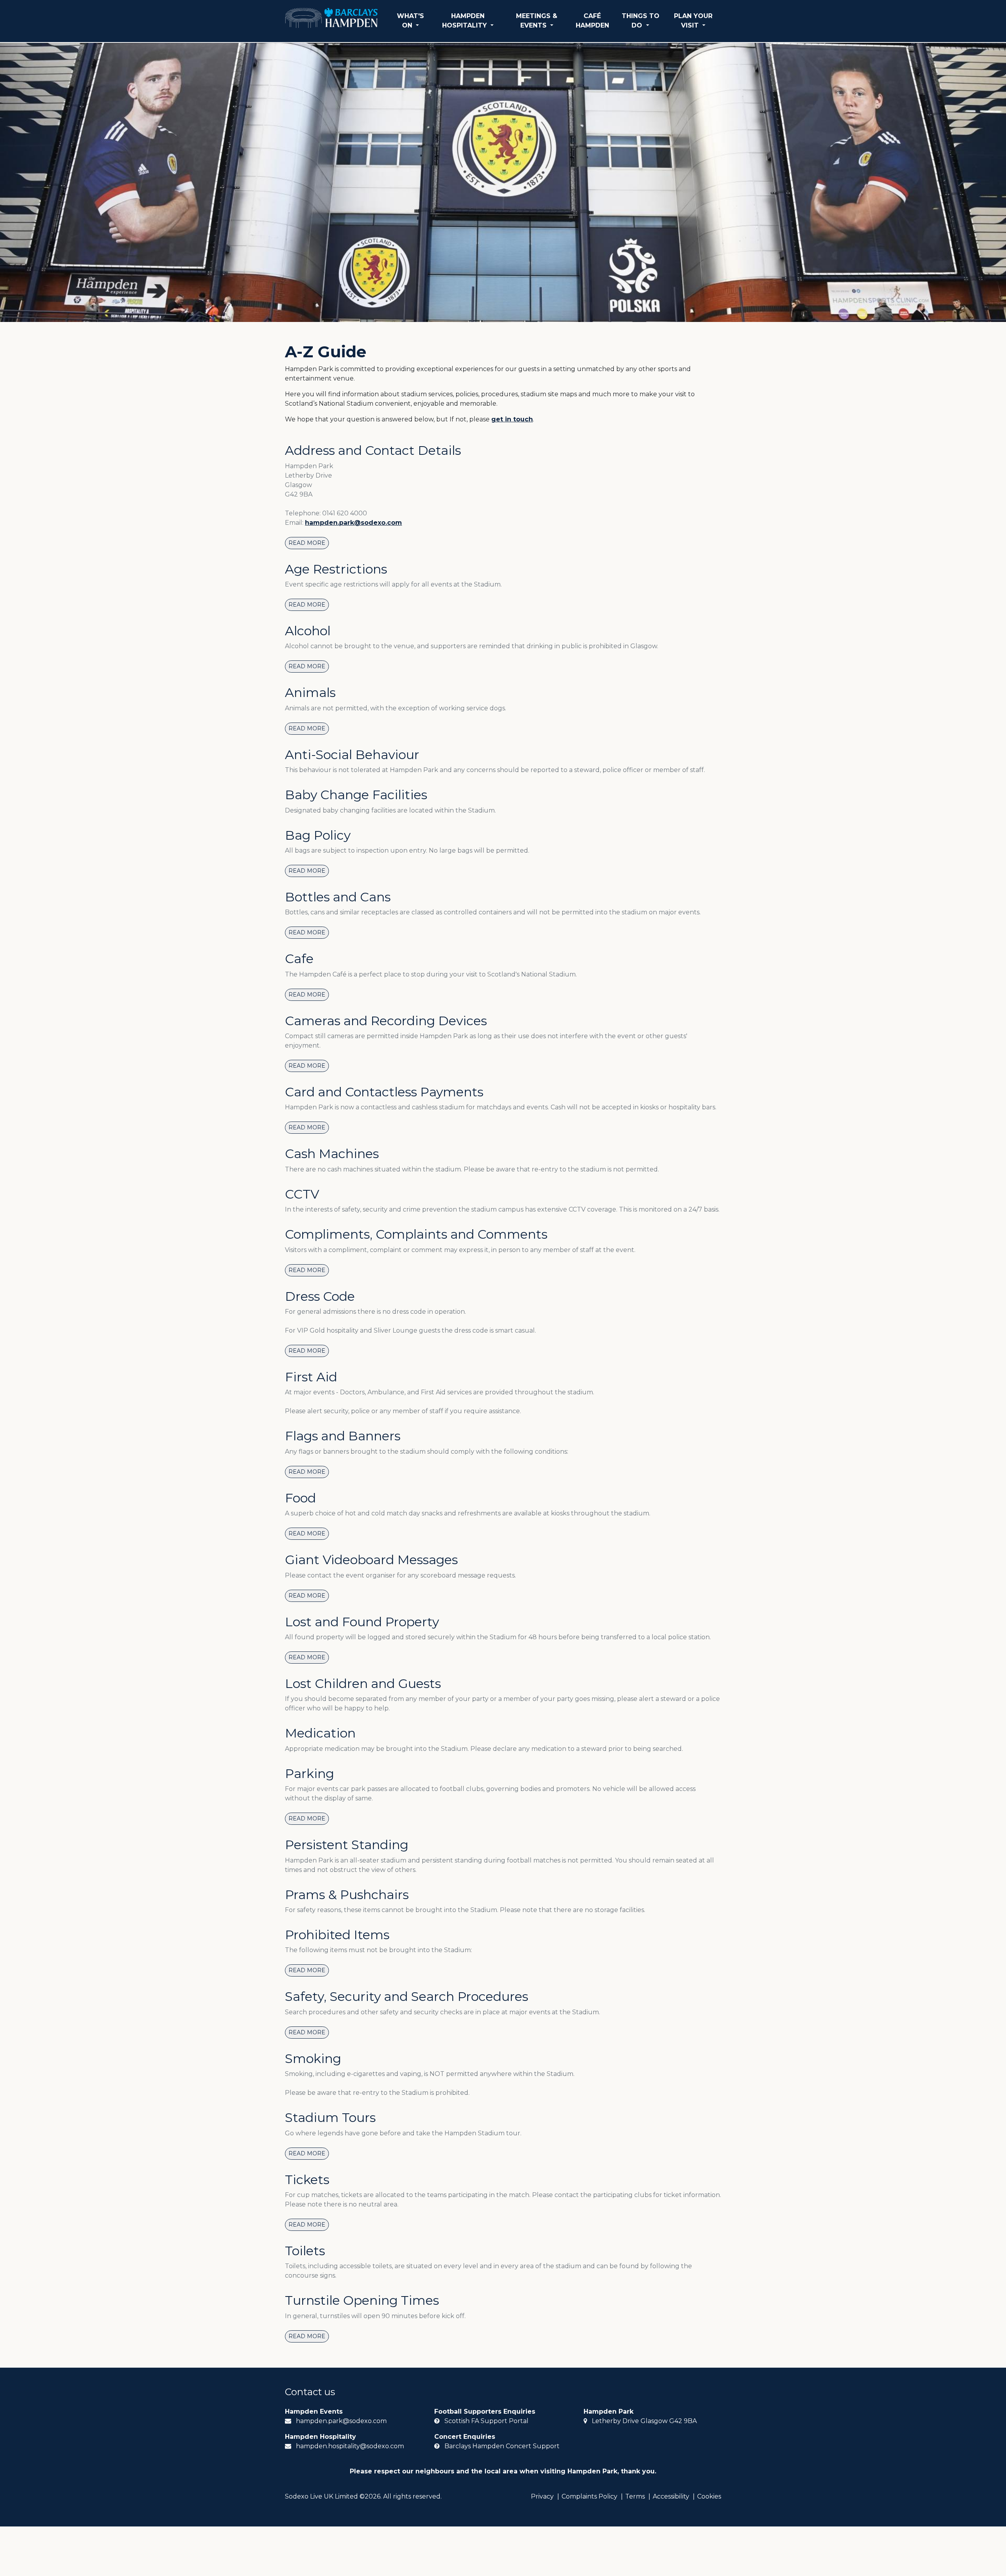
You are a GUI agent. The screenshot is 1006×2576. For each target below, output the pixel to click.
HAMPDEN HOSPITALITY (465, 21)
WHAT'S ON (410, 21)
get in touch (512, 419)
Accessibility (671, 2496)
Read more (307, 543)
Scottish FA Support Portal (486, 2421)
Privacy (542, 2496)
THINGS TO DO (641, 21)
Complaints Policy (589, 2496)
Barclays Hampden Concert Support (502, 2446)
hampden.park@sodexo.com (353, 523)
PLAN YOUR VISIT (693, 21)
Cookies (709, 2496)
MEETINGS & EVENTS (537, 21)
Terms (635, 2496)
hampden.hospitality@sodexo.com (350, 2446)
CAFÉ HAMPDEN (592, 21)
